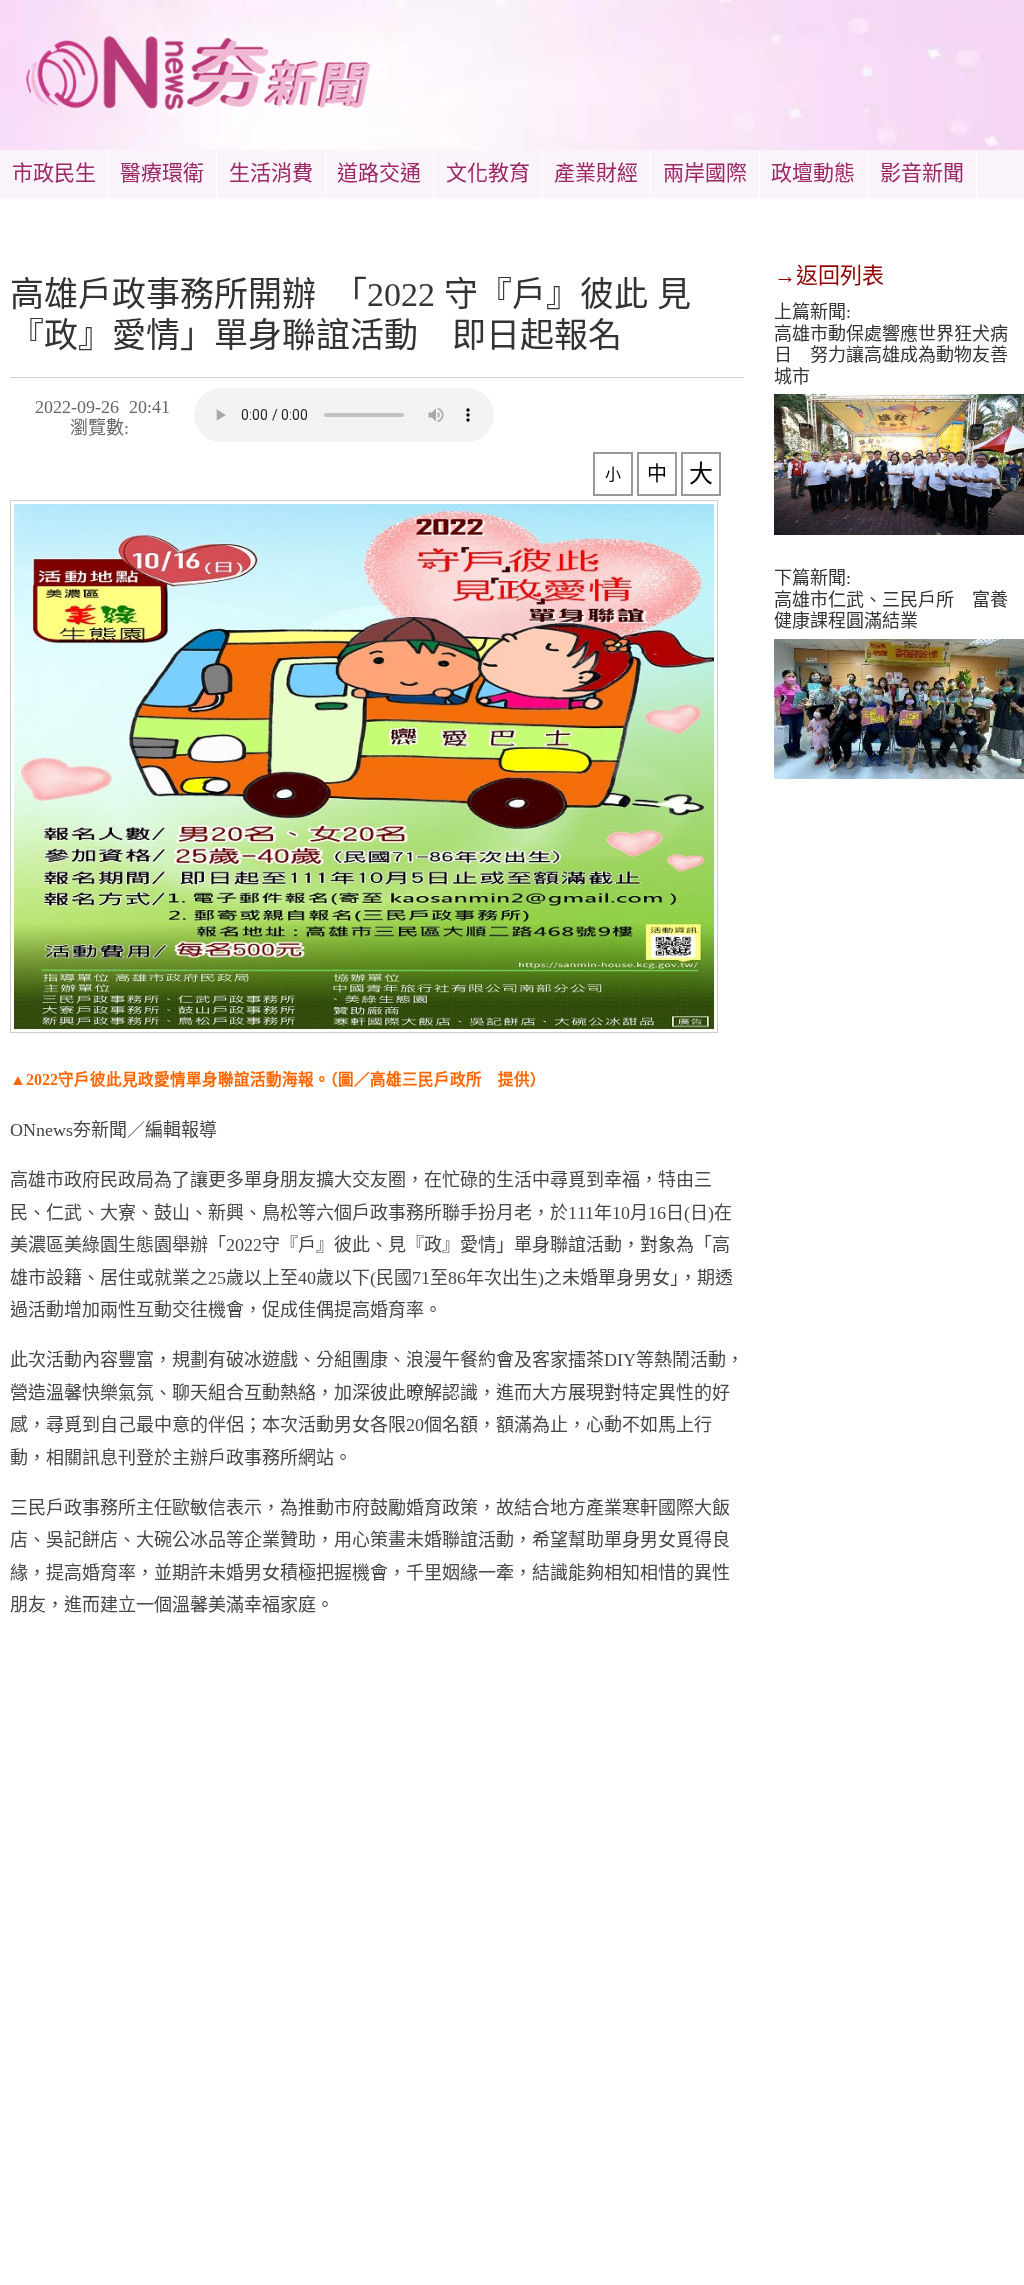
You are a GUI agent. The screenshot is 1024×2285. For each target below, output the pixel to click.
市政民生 (54, 173)
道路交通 (379, 173)
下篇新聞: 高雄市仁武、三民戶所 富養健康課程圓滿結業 (891, 599)
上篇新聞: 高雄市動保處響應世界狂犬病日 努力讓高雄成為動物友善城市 (891, 344)
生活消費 (271, 173)
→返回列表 (829, 275)
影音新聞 (922, 173)
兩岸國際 (705, 173)
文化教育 (488, 173)
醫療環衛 (162, 173)
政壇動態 (813, 173)
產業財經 (596, 173)
